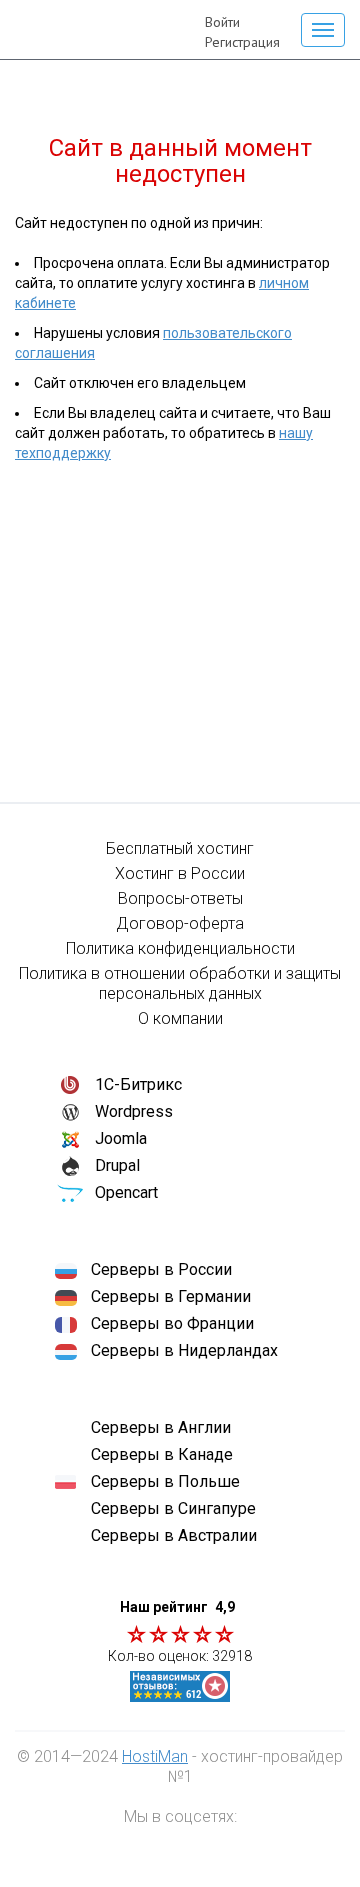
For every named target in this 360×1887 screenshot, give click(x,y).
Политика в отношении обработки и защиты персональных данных (180, 983)
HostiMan (155, 1756)
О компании (180, 1018)
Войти (222, 22)
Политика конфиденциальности (180, 948)
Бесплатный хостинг (180, 848)
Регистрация (242, 42)
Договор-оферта (180, 923)
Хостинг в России (180, 873)
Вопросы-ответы (180, 898)
